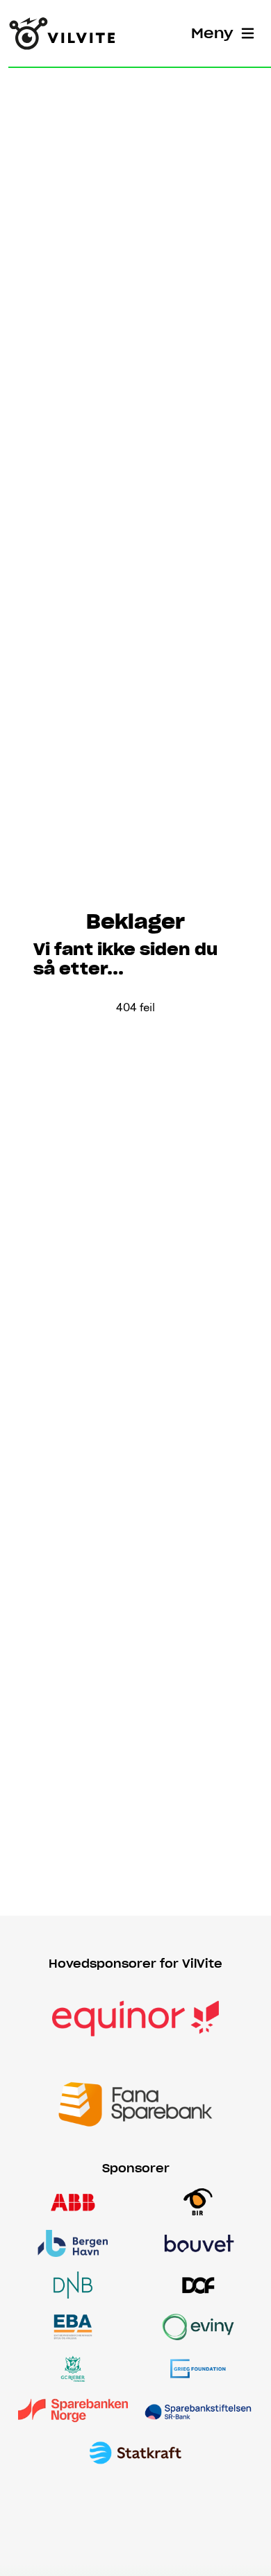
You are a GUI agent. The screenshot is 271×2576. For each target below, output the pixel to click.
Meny (212, 33)
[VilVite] (62, 33)
